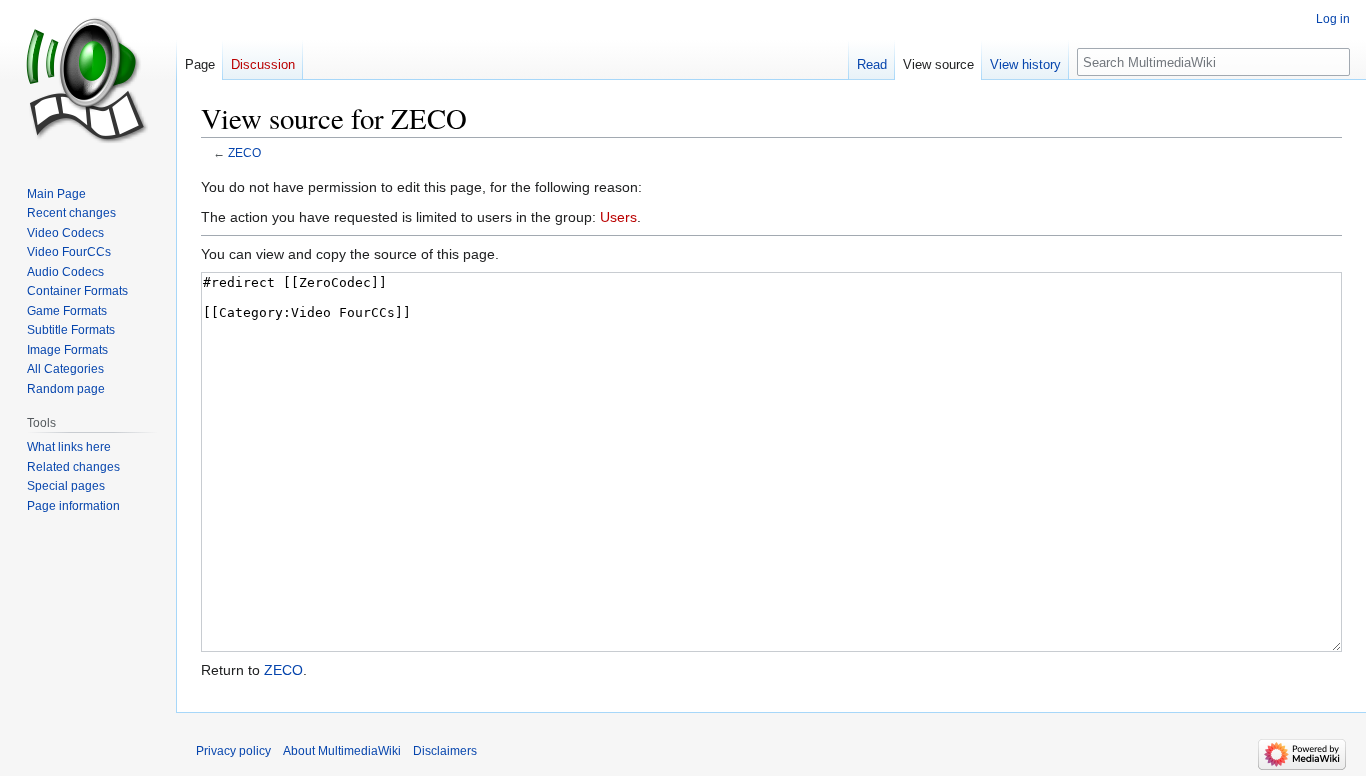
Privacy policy (233, 751)
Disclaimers (445, 751)
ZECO (244, 152)
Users (618, 217)
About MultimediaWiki (342, 751)
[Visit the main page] (88, 80)
